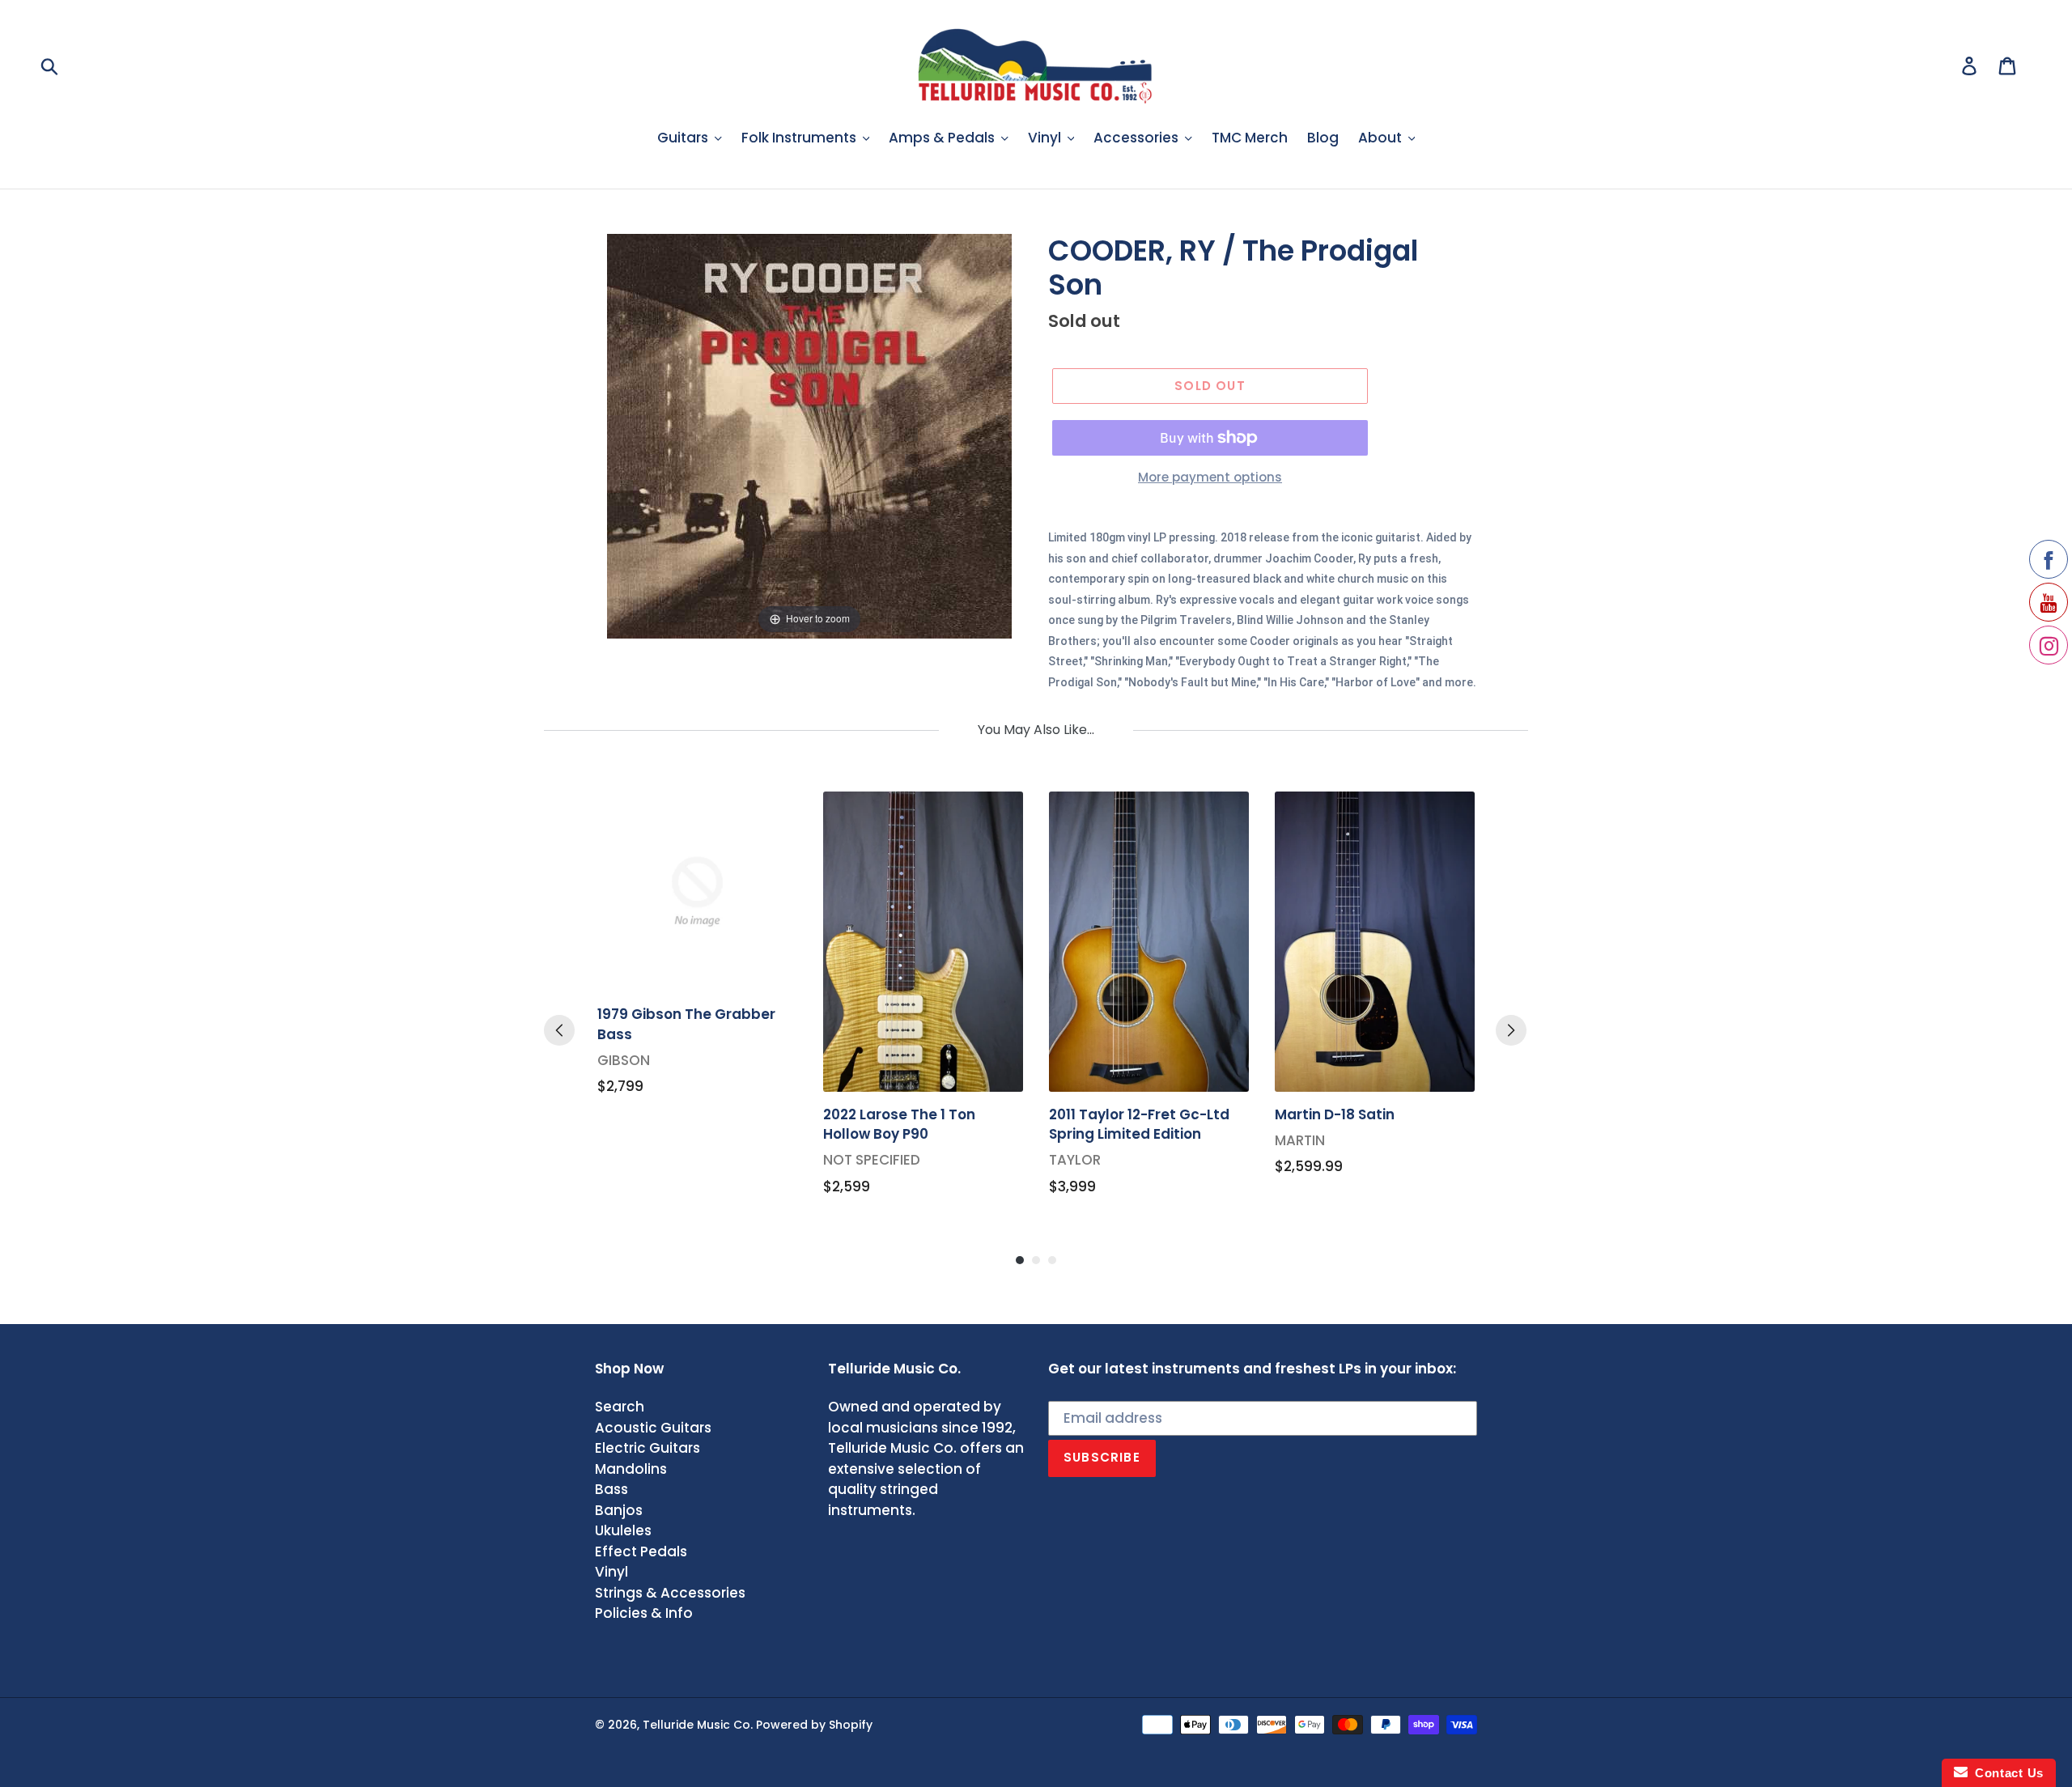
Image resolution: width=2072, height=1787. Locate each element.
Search (620, 1407)
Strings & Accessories (670, 1593)
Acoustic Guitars (653, 1428)
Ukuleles (623, 1530)
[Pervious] (559, 1030)
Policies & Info (644, 1613)
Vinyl (611, 1572)
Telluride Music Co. (698, 1725)
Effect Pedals (641, 1551)
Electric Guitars (647, 1448)
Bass (611, 1489)
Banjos (619, 1510)
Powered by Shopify (814, 1725)
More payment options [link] (1210, 477)
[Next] (1511, 1030)
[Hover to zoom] (809, 435)
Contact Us (2006, 1773)
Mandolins (631, 1469)
